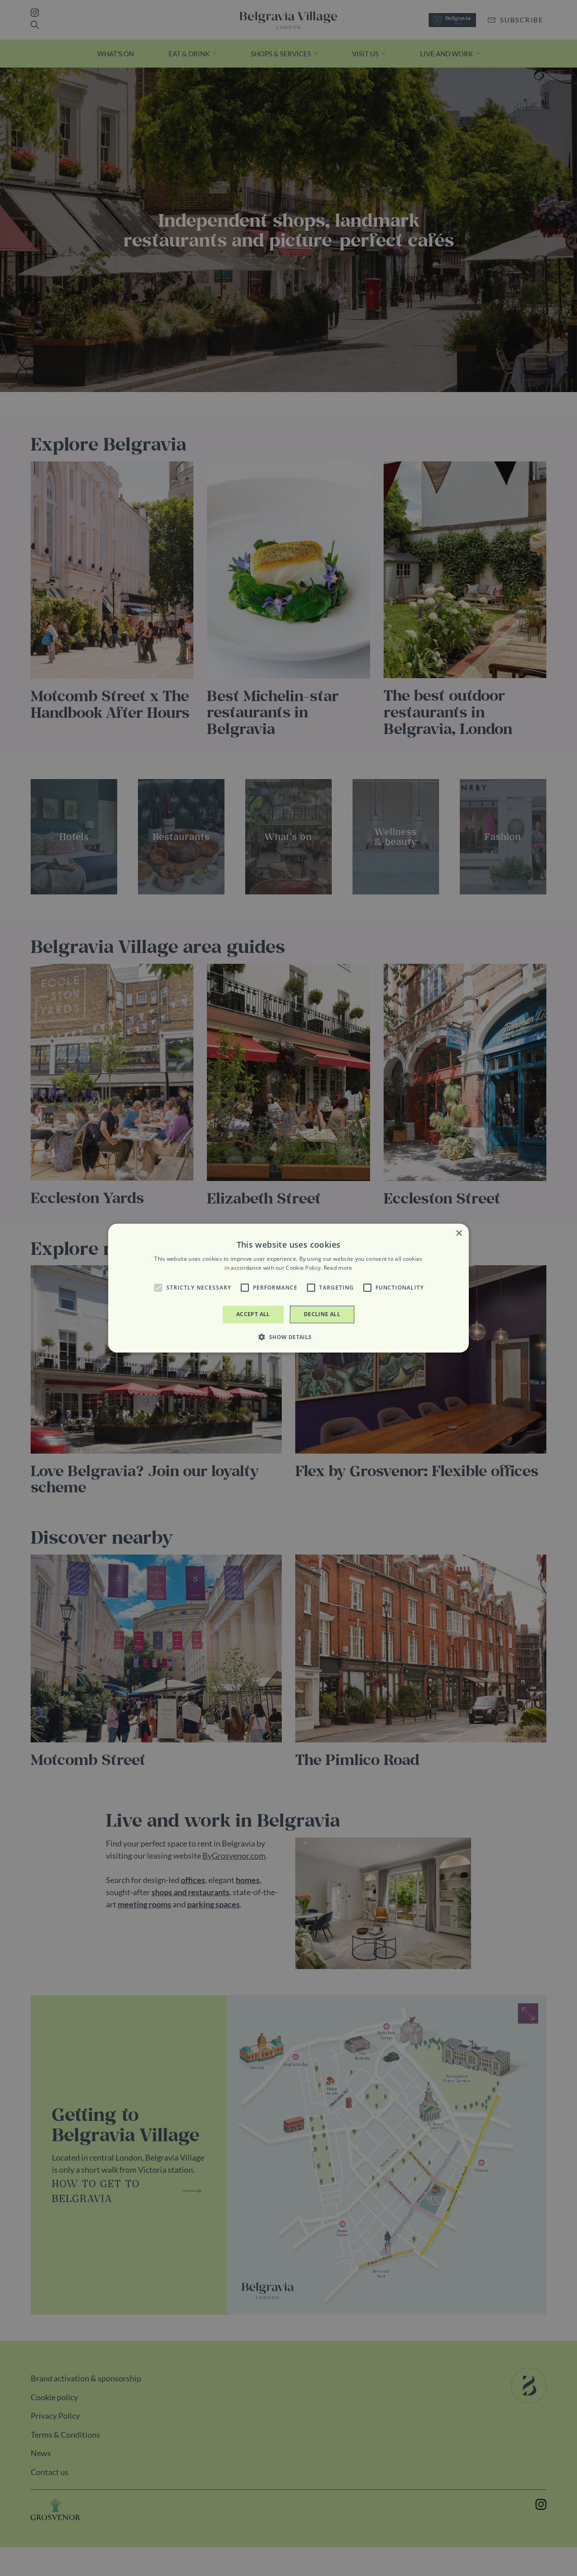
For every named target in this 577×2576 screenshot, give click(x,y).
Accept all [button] (253, 1314)
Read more (338, 1268)
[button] (158, 1288)
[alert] (288, 1288)
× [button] (459, 1233)
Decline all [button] (322, 1314)
